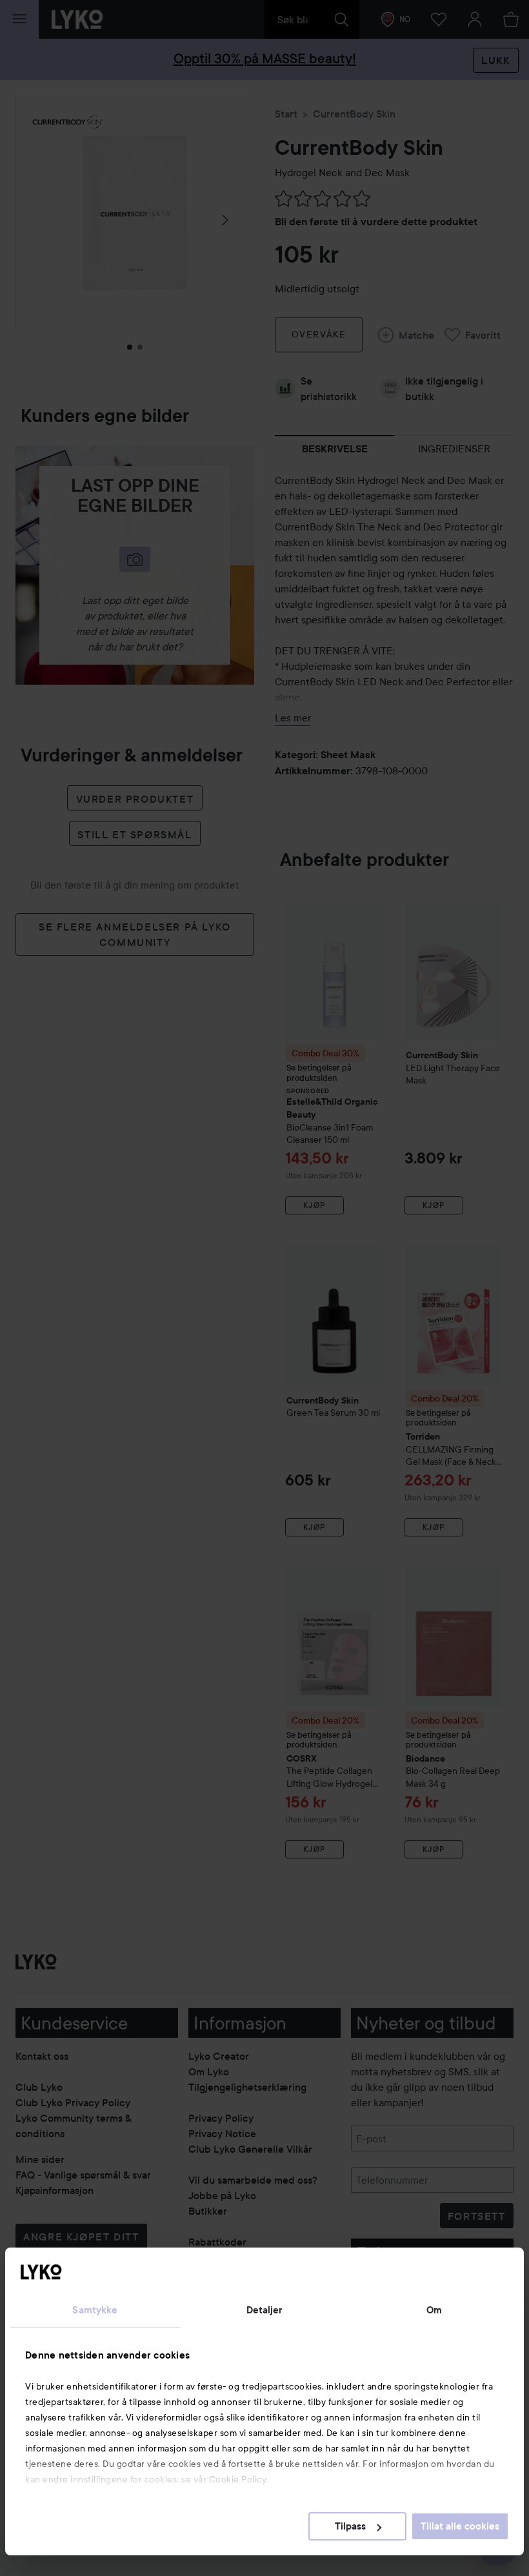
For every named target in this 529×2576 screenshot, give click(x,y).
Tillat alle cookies (460, 2526)
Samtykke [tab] (95, 2310)
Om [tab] (434, 2310)
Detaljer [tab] (265, 2310)
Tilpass (350, 2526)
